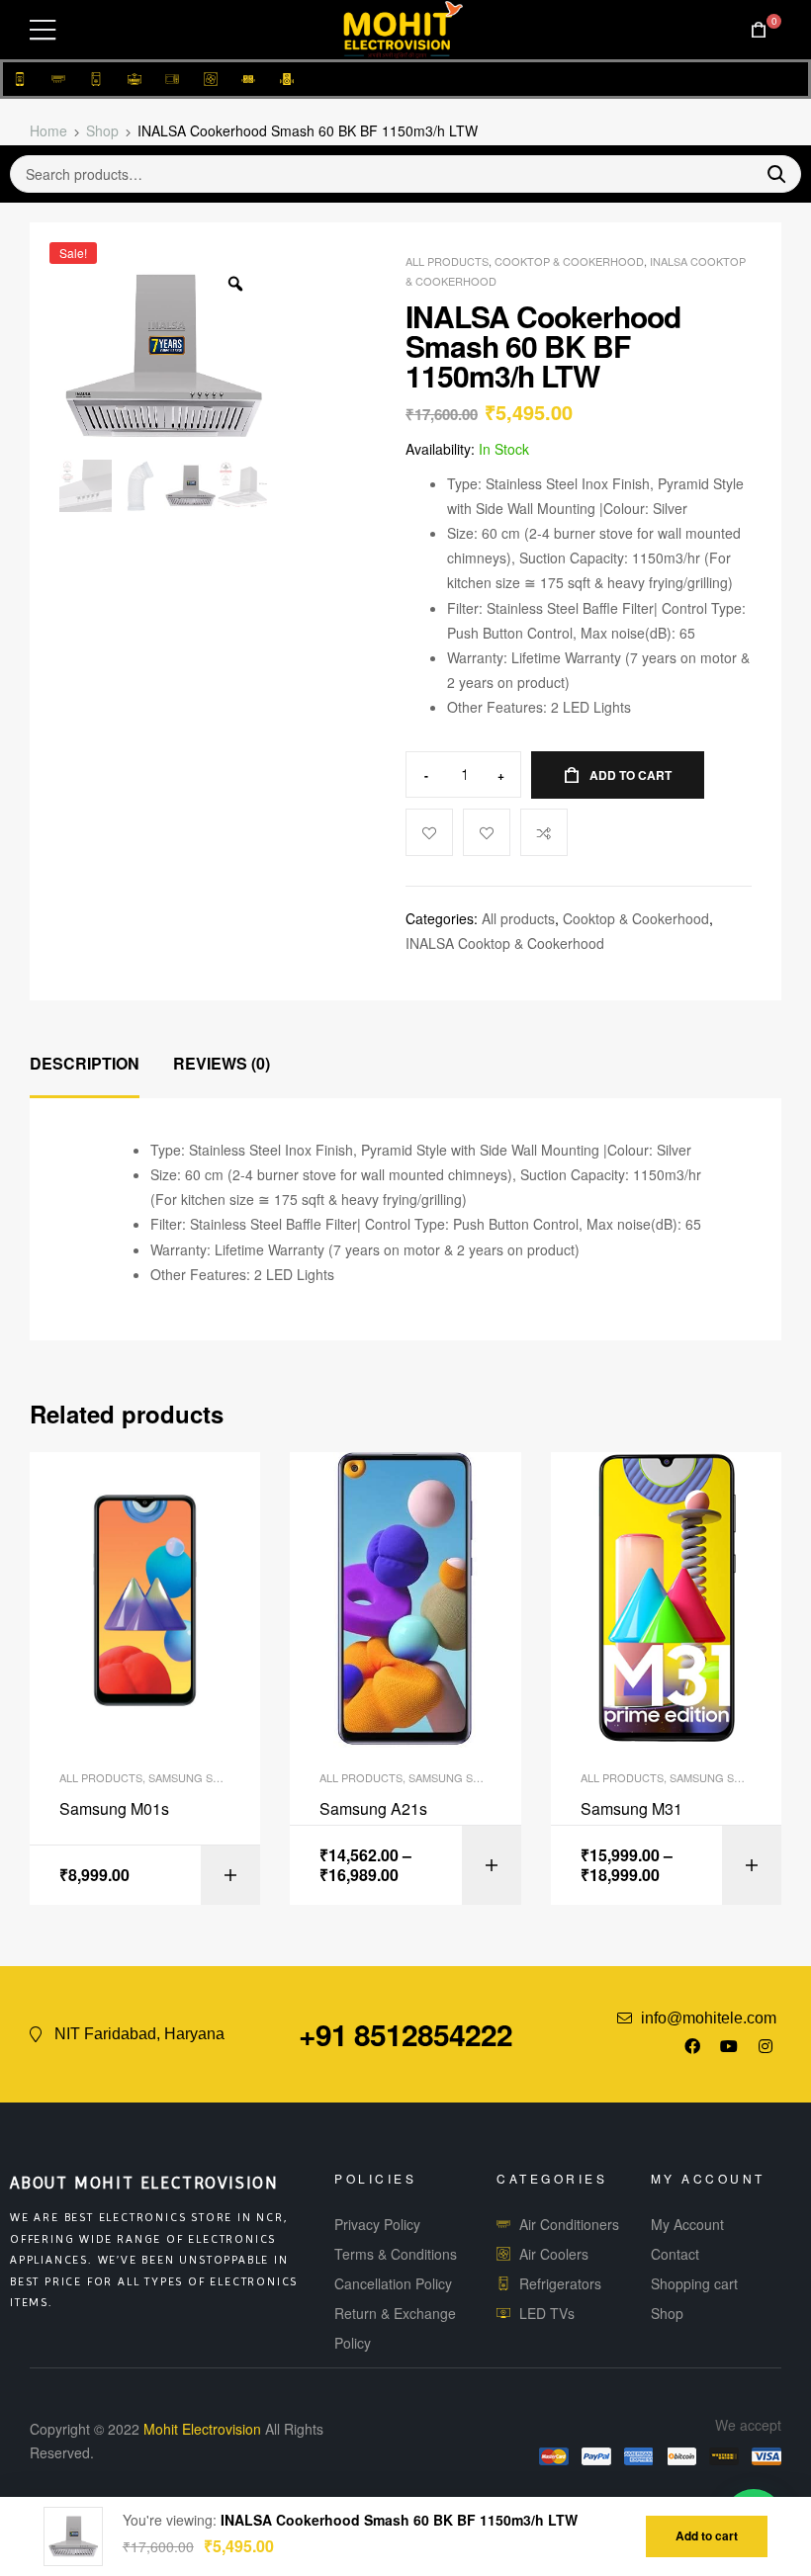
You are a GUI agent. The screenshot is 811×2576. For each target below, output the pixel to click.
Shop (102, 130)
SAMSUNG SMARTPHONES (219, 1777)
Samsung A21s (373, 1809)
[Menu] (43, 30)
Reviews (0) (222, 1063)
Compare (544, 832)
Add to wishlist (487, 832)
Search (768, 174)
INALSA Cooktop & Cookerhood (505, 943)
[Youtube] (729, 2046)
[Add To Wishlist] (429, 832)
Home (48, 130)
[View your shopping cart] (759, 30)
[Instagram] (766, 2046)
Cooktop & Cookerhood (569, 261)
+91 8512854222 (405, 2034)
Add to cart (631, 775)
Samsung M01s (114, 1809)
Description (85, 1063)
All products (447, 261)
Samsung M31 (631, 1809)
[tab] (85, 1064)
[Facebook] (692, 2046)
